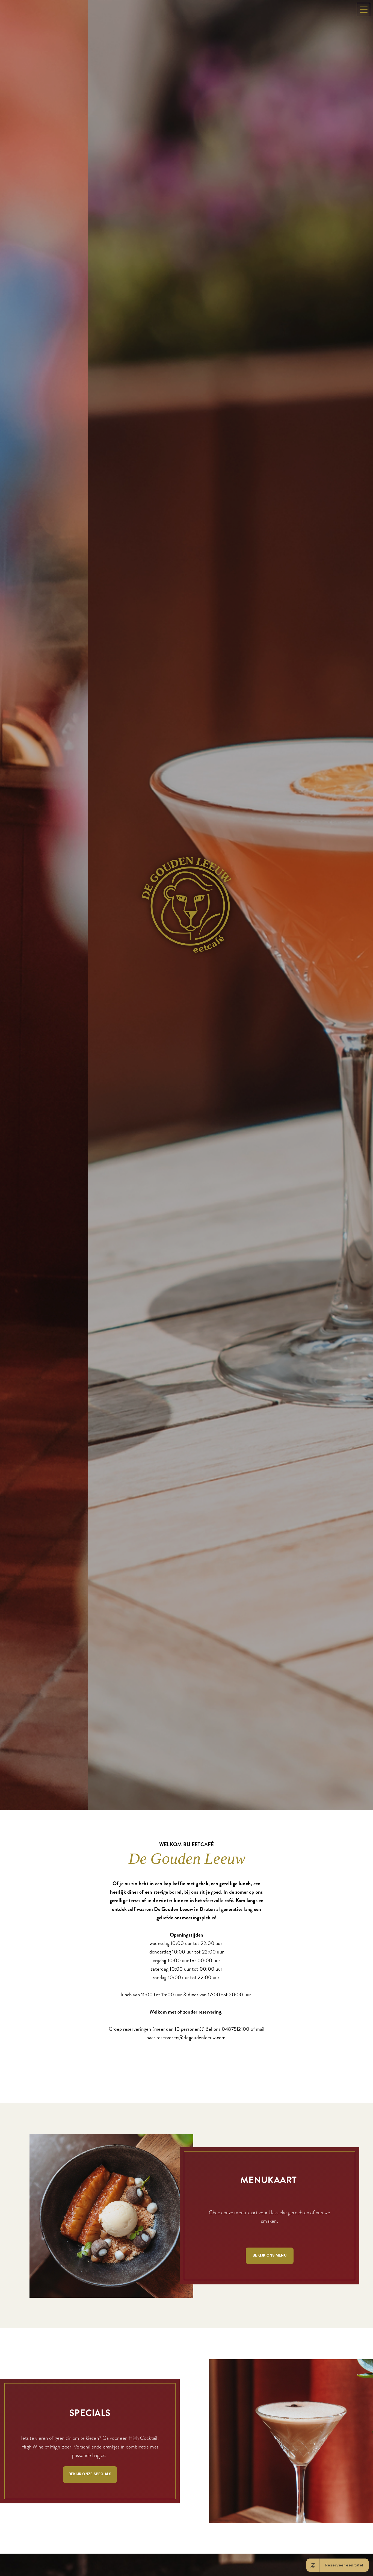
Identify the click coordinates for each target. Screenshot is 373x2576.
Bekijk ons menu (270, 2378)
